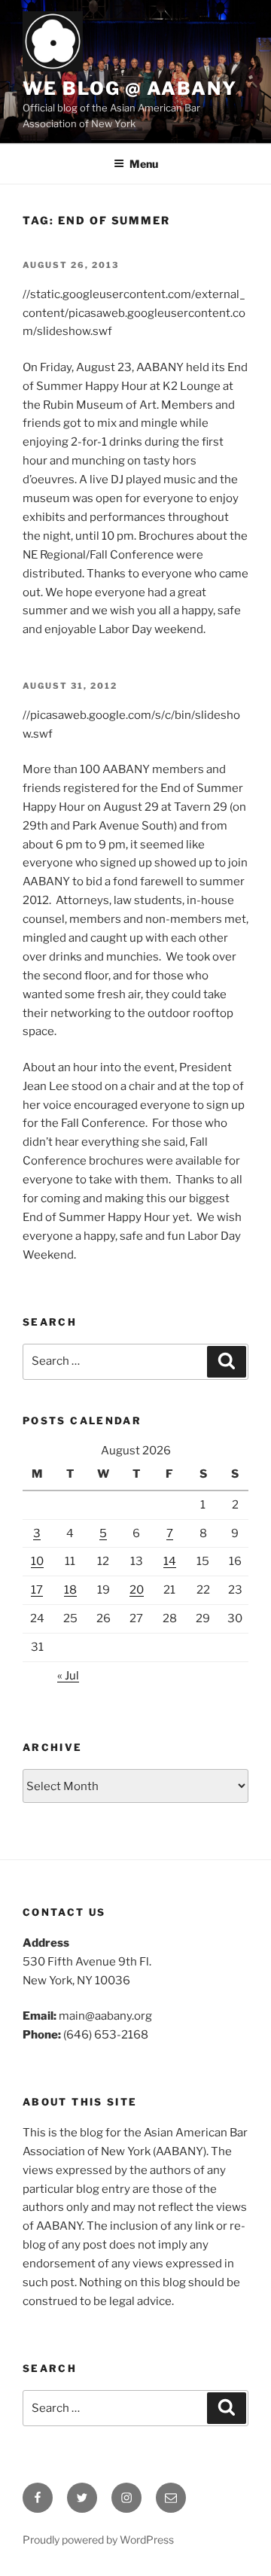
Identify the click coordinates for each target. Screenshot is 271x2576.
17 (37, 1590)
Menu (144, 164)
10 (37, 1561)
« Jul (68, 1676)
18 (70, 1590)
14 (170, 1561)
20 (137, 1590)
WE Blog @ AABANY (130, 88)
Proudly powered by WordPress (98, 2539)
